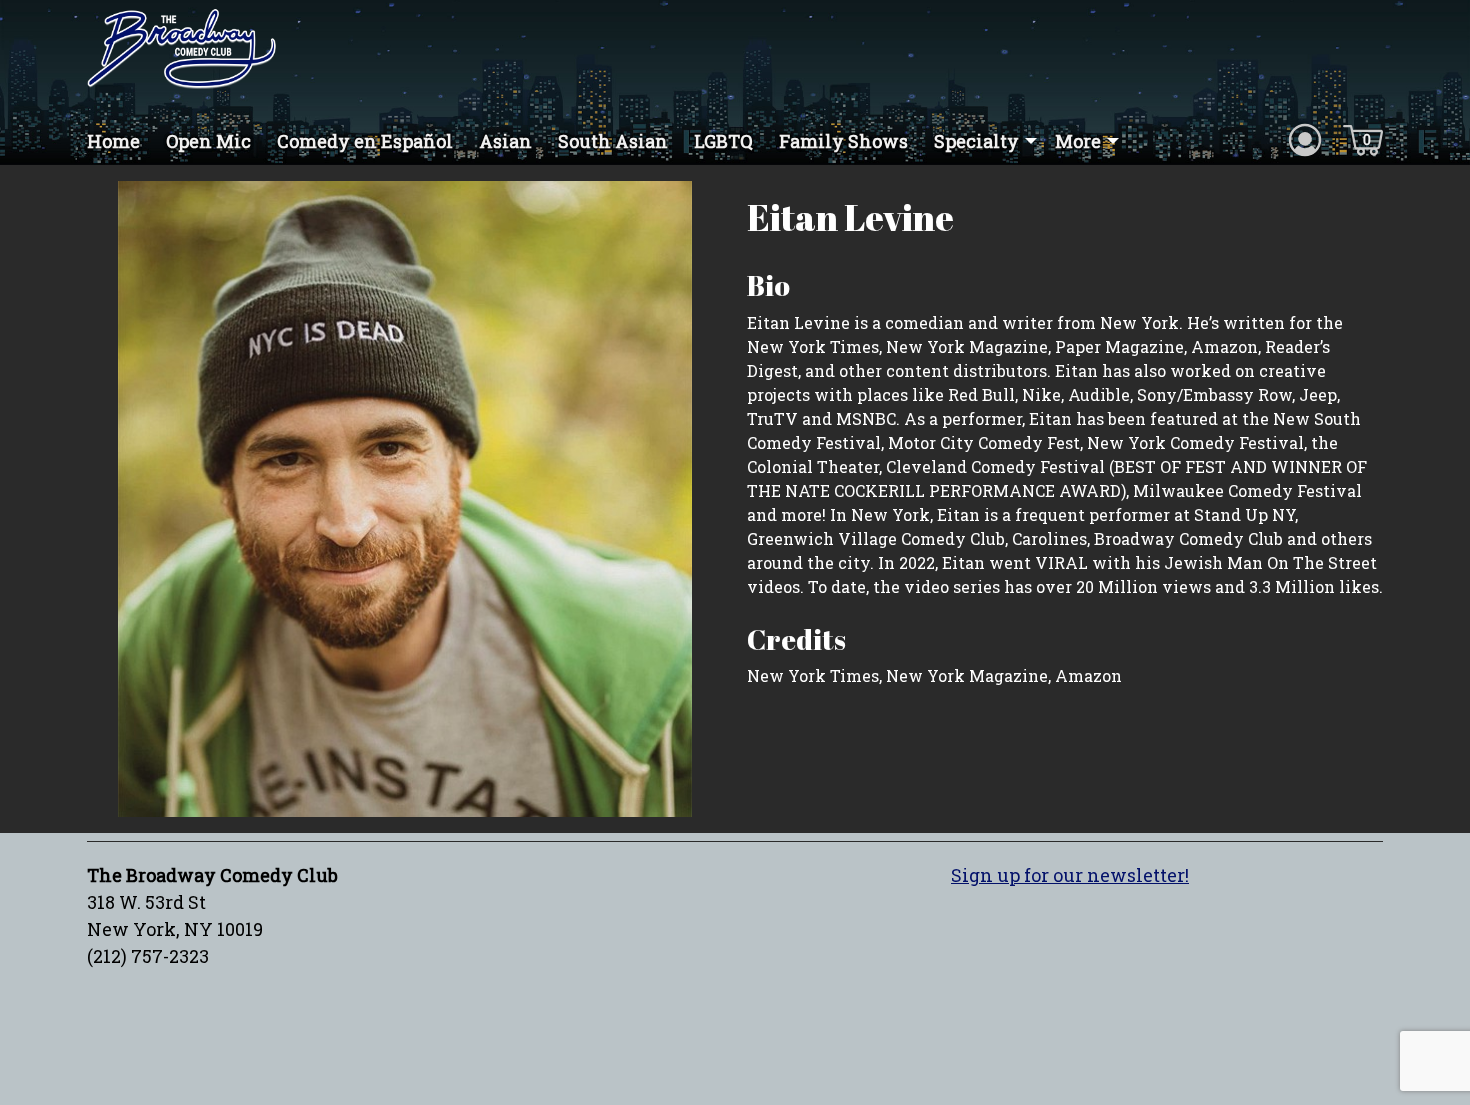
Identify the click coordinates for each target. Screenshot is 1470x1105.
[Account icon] (1305, 139)
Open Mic (208, 141)
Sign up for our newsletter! (1070, 875)
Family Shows (843, 141)
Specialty (976, 141)
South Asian (613, 141)
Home (113, 141)
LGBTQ (723, 141)
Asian (505, 141)
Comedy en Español (365, 141)
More (1078, 141)
